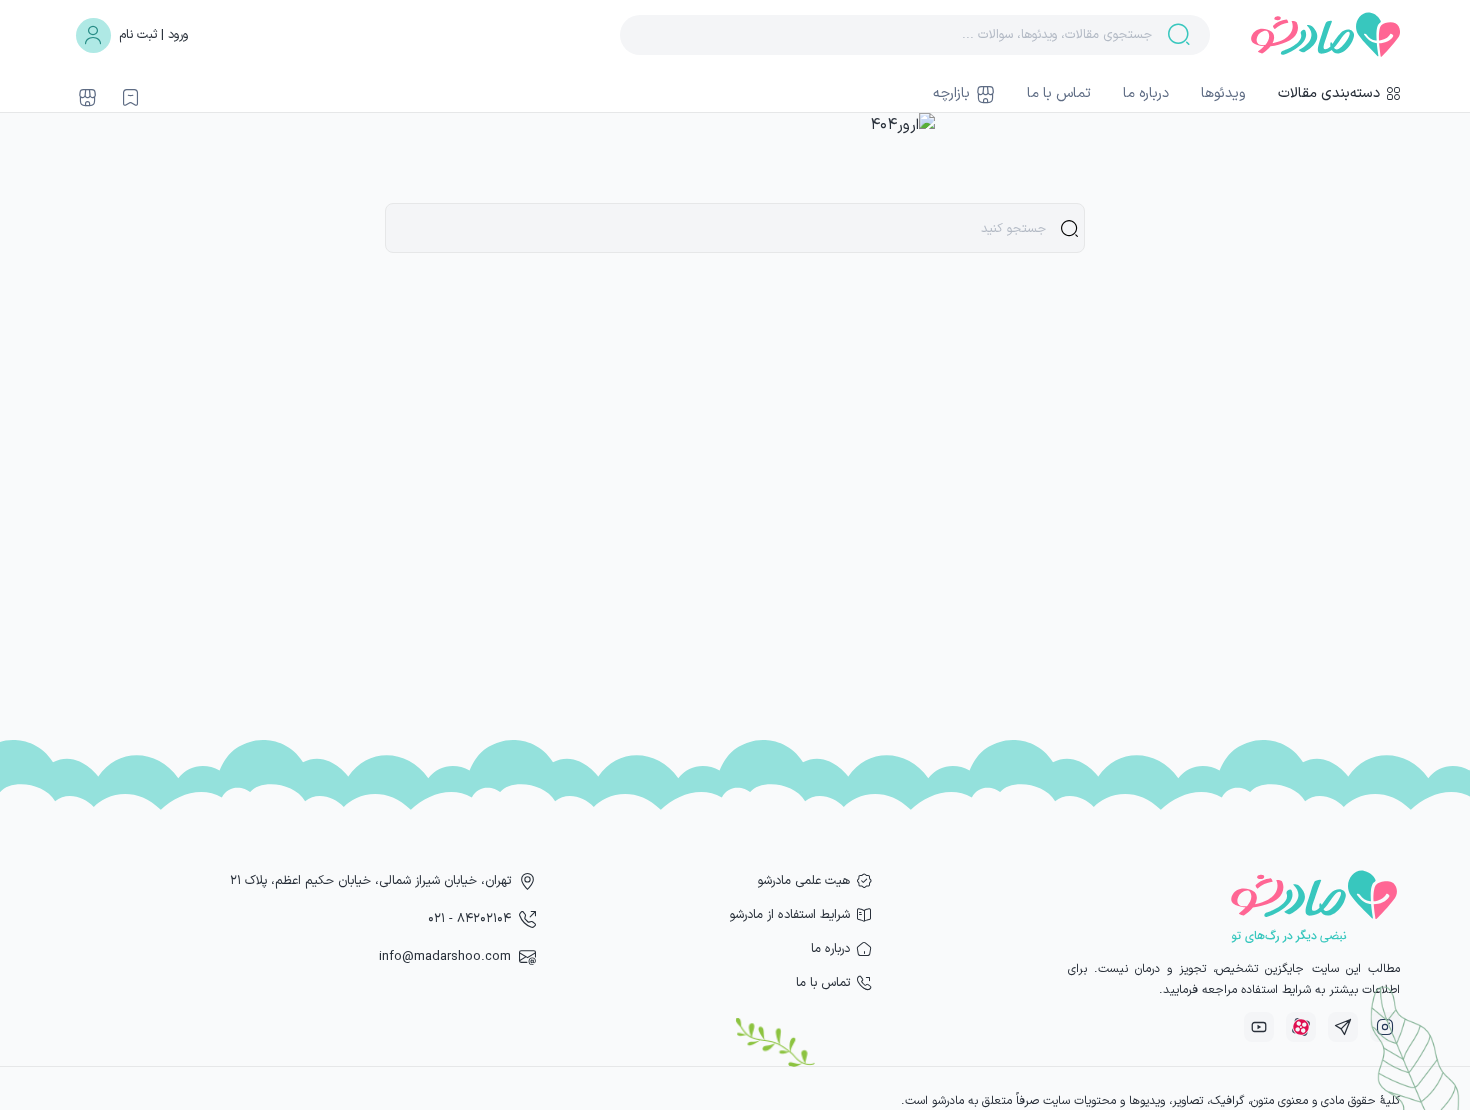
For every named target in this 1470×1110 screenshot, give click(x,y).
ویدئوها (1223, 93)
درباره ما (1146, 93)
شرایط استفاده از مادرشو (790, 914)
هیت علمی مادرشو (804, 880)
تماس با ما (1059, 93)
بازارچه (951, 93)
